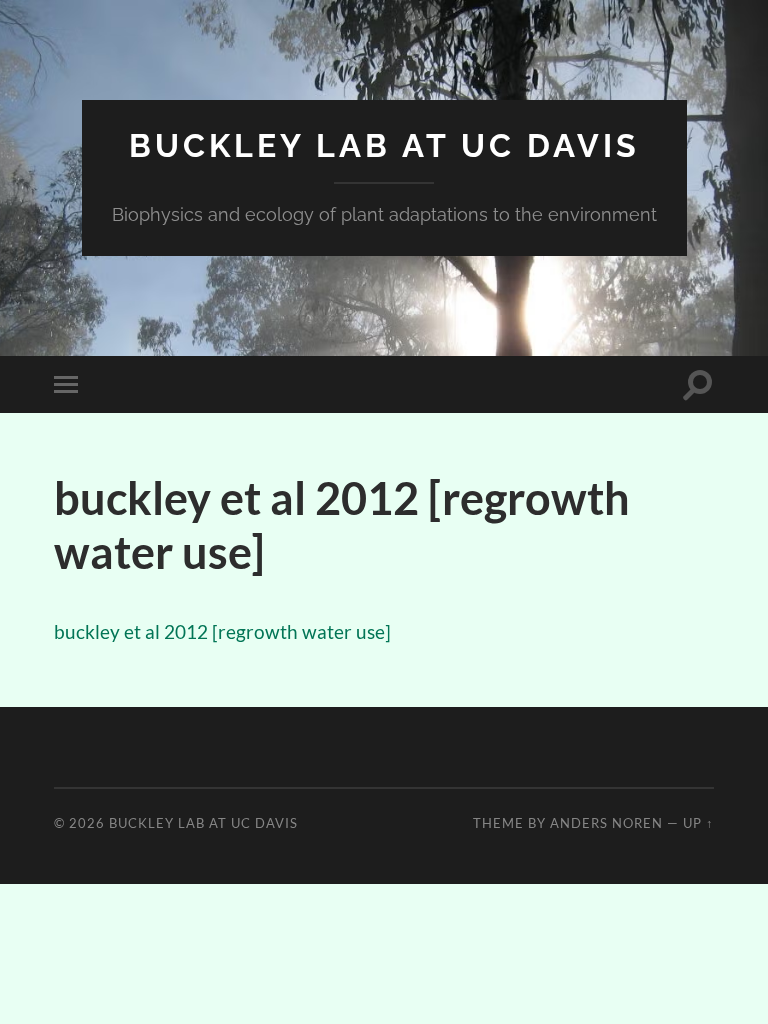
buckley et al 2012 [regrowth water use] (222, 631)
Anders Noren (606, 823)
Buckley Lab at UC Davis (384, 145)
